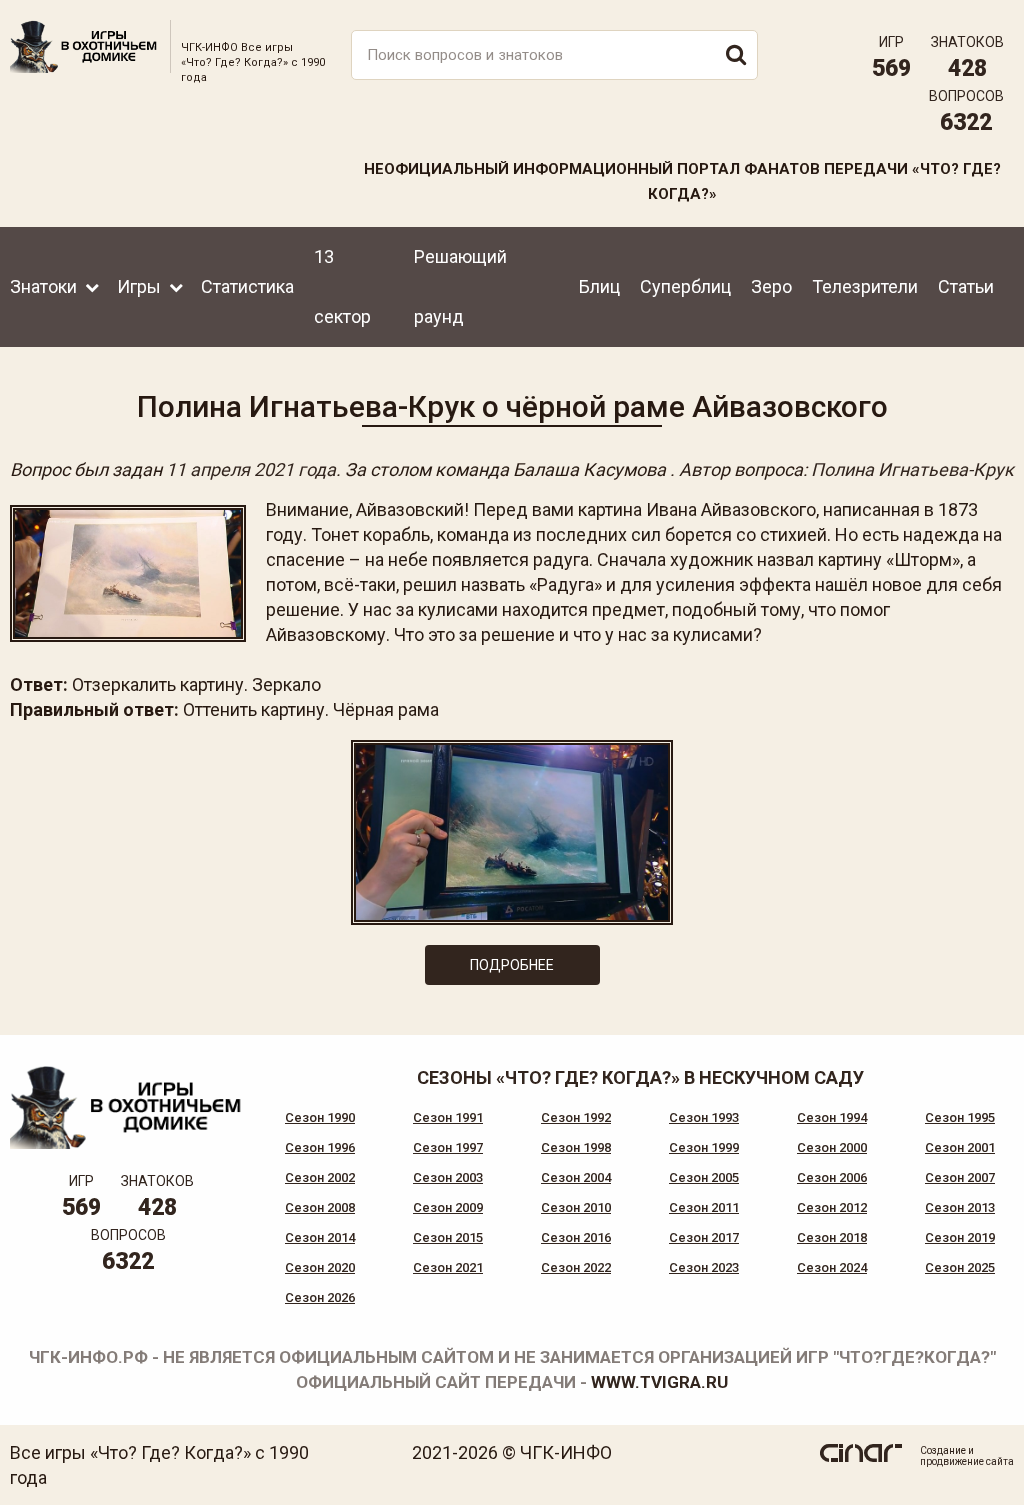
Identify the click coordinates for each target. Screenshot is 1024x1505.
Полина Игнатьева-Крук (912, 469)
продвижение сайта (967, 1461)
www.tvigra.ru (659, 1382)
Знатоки (43, 286)
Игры (139, 286)
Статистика (247, 286)
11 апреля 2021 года (251, 469)
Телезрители (865, 286)
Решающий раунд (460, 286)
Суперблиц (685, 286)
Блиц (599, 286)
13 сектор (342, 286)
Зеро (771, 286)
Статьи (966, 286)
